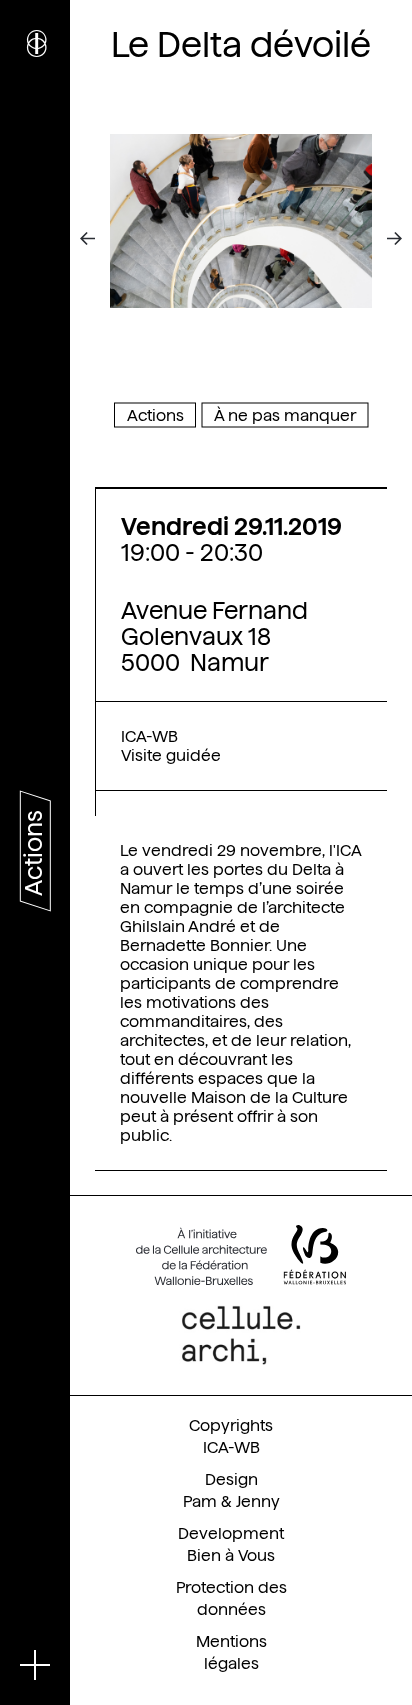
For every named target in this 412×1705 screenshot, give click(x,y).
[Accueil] (35, 50)
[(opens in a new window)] (241, 1255)
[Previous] (102, 239)
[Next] (380, 239)
